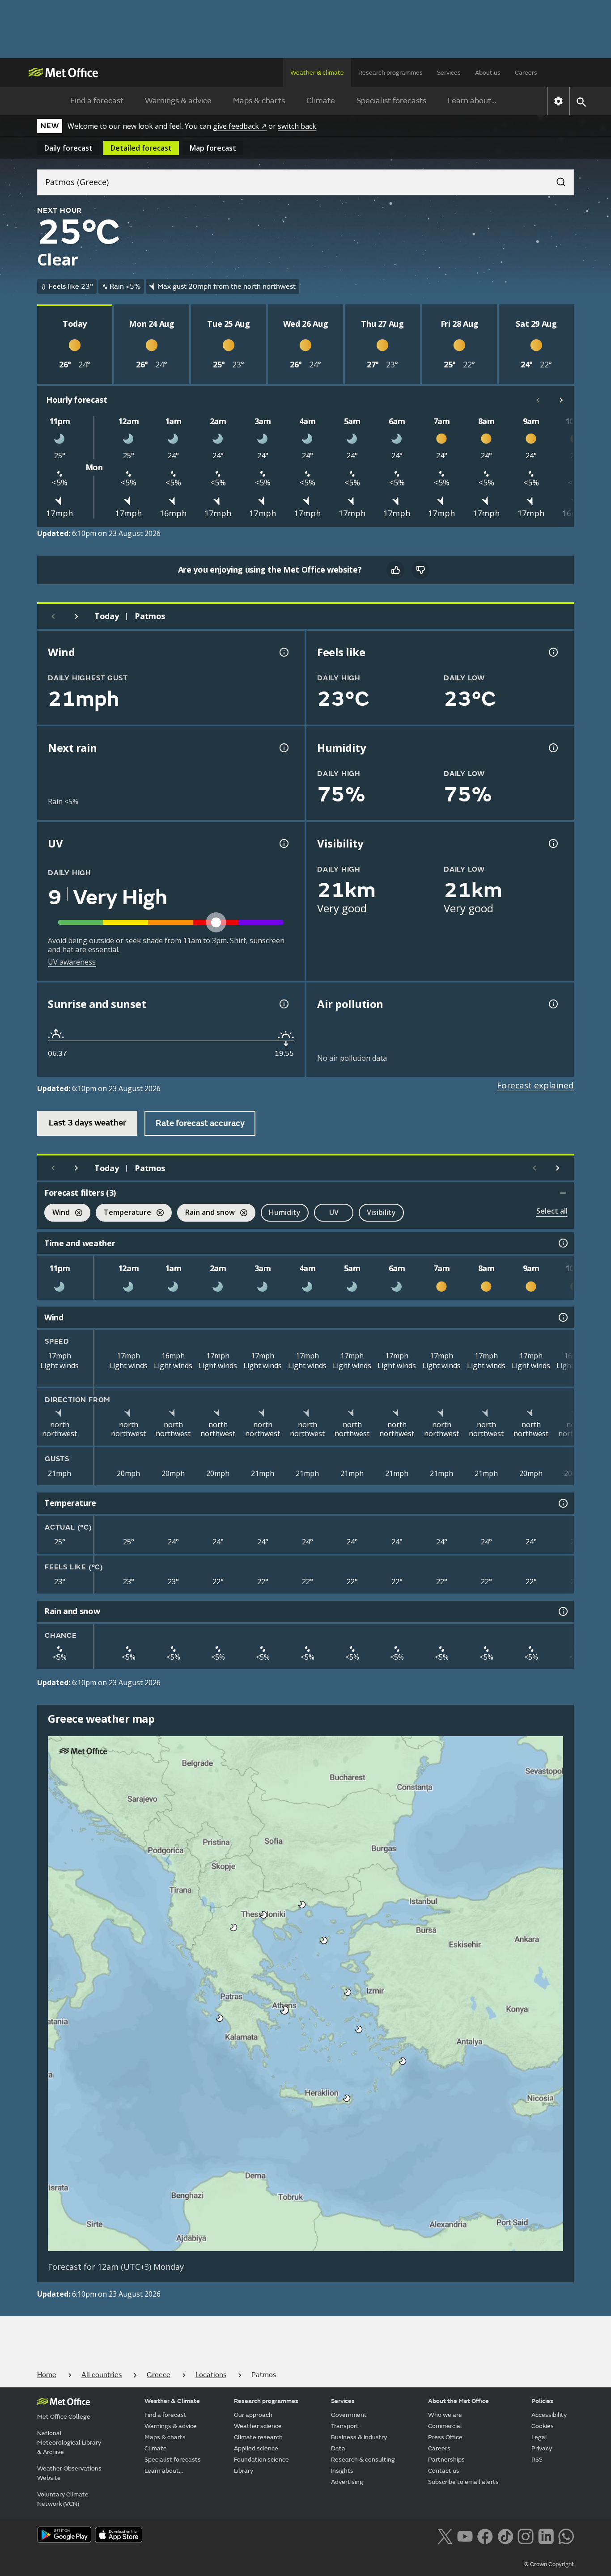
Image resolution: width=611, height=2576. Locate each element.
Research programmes (390, 73)
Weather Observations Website (69, 2473)
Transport (345, 2426)
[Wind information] (562, 1317)
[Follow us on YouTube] (465, 2536)
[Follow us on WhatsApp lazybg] (566, 2536)
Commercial (445, 2426)
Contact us (444, 2471)
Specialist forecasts (391, 101)
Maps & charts (259, 101)
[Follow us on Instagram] (525, 2536)
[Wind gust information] (283, 652)
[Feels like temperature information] (552, 652)
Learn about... (472, 101)
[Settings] (558, 101)
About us (488, 73)
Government (349, 2415)
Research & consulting (363, 2460)
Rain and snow (206, 1213)
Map (213, 148)
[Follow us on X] (445, 2536)
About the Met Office (458, 2401)
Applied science (256, 2448)
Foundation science (261, 2460)
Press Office (445, 2437)
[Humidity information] (552, 748)
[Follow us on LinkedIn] (546, 2536)
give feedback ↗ (240, 126)
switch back (297, 126)
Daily (68, 148)
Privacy (542, 2448)
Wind (57, 1213)
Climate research (258, 2437)
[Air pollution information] (552, 1004)
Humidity (285, 1212)
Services (449, 73)
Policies (542, 2401)
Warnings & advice (178, 101)
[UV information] (283, 843)
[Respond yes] (395, 570)
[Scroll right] (561, 400)
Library (244, 2471)
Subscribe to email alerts (463, 2482)
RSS (537, 2460)
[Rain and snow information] (562, 1611)
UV (334, 1212)
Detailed (141, 148)
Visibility (381, 1212)
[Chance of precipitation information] (283, 748)
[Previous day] (53, 616)
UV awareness (72, 962)
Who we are (445, 2415)
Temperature (123, 1213)
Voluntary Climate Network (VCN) (63, 2499)
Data (338, 2448)
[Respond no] (420, 570)
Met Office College (64, 2417)
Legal (539, 2437)
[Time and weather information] (562, 1243)
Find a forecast (97, 101)
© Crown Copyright (549, 2564)
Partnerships (446, 2460)
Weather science (258, 2426)
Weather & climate (317, 73)
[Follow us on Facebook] (485, 2536)
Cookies (543, 2426)
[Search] (556, 179)
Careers (526, 73)
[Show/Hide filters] (563, 1193)
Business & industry (359, 2437)
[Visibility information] (552, 843)
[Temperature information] (562, 1503)
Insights (342, 2471)
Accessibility (549, 2415)
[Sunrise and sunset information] (283, 1004)
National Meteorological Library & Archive (69, 2443)
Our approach (253, 2415)
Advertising (347, 2482)
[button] (302, 1905)
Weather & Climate (172, 2401)
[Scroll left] (538, 400)
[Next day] (76, 616)
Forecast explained (535, 1085)
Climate (321, 101)
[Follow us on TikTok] (505, 2536)
